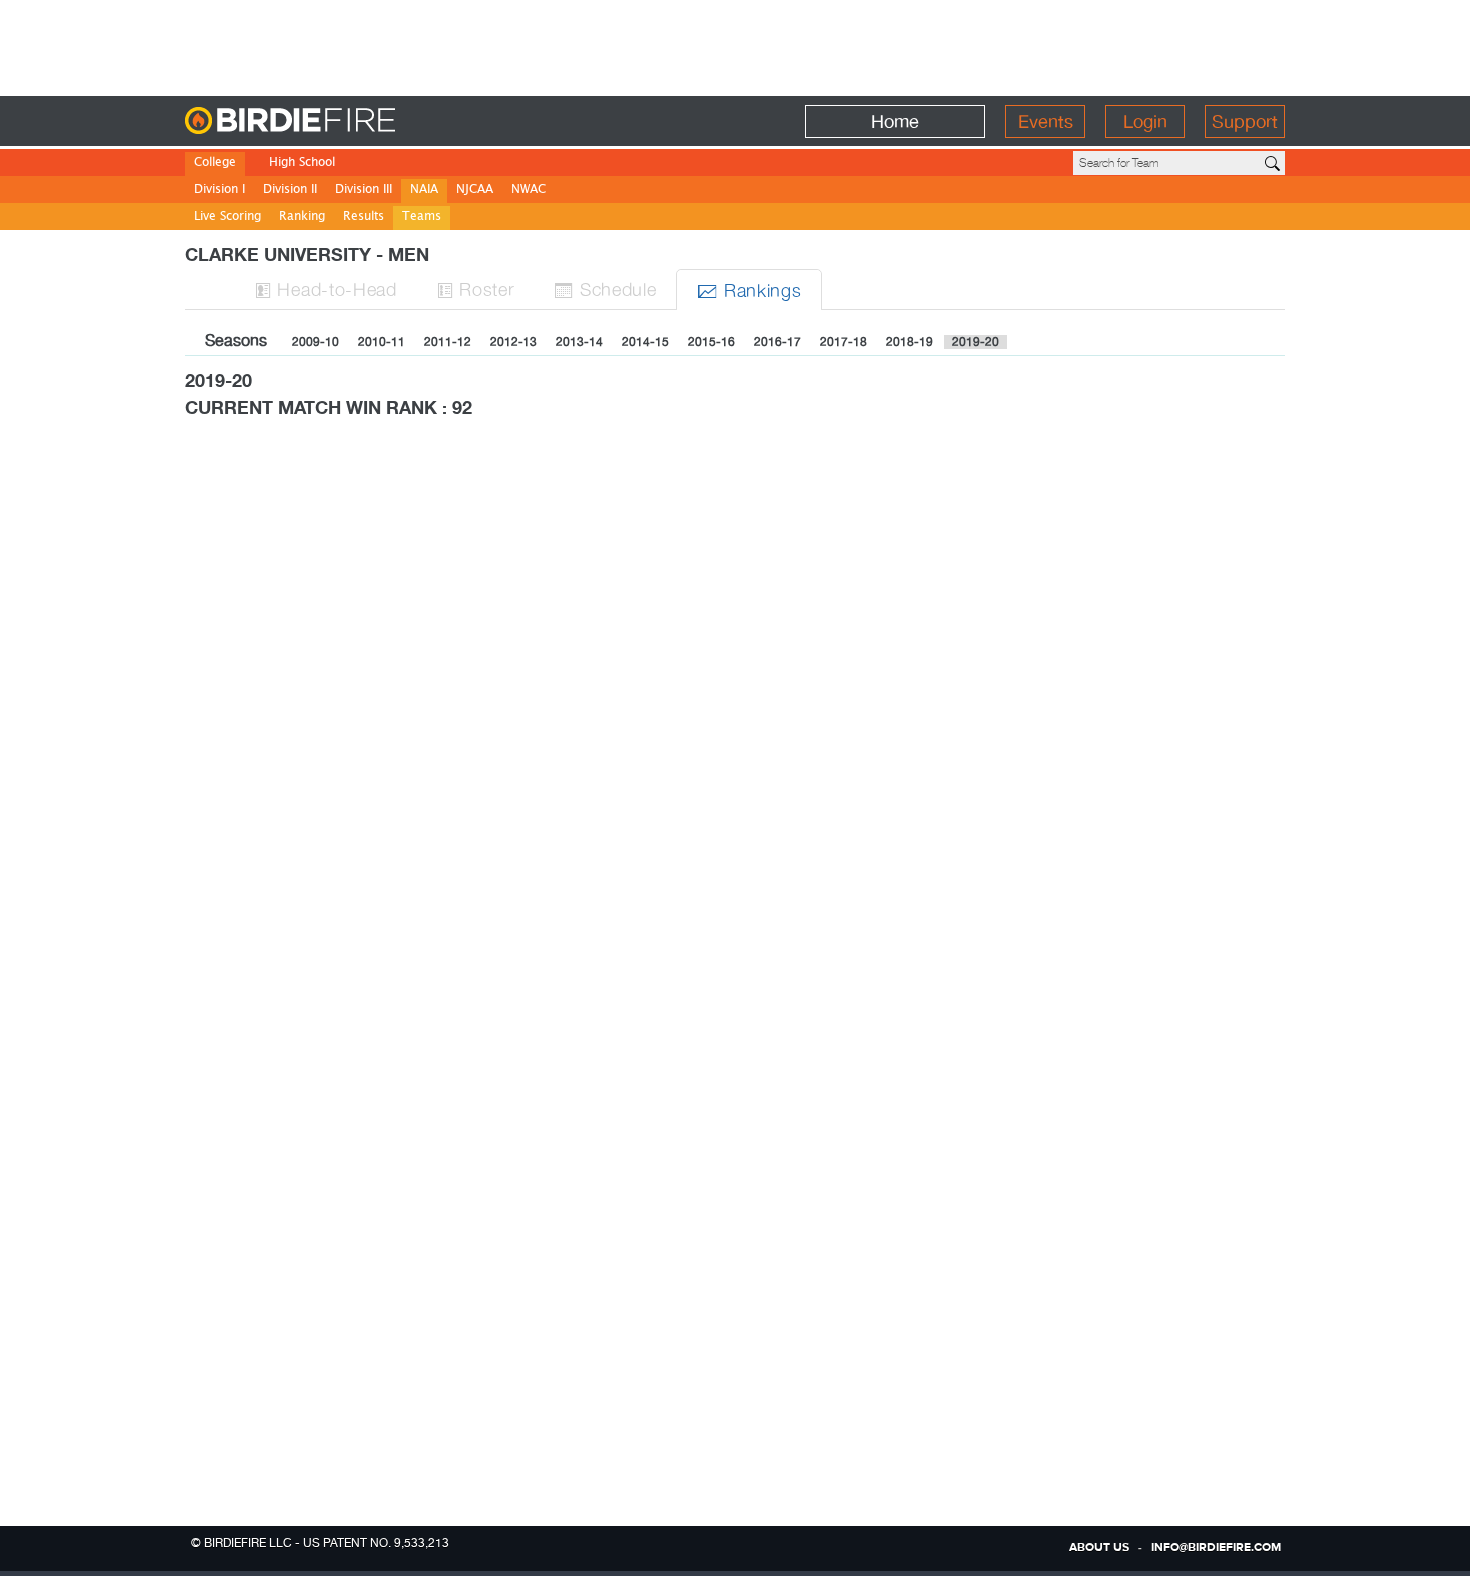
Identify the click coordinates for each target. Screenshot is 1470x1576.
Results (363, 217)
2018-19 (909, 342)
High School (302, 163)
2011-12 (447, 342)
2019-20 (975, 342)
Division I (219, 190)
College (215, 163)
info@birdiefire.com (1216, 1548)
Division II (290, 190)
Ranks (749, 289)
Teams (421, 217)
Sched (605, 288)
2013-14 (579, 342)
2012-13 (513, 342)
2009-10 (315, 342)
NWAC (528, 190)
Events (1045, 121)
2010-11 (381, 342)
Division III (363, 190)
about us (1099, 1548)
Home (895, 121)
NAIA (424, 190)
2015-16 (711, 342)
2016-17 (777, 342)
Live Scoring (227, 217)
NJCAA (474, 190)
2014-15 (645, 342)
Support (1245, 121)
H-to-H (326, 288)
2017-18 (843, 342)
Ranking (302, 217)
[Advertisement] (735, 45)
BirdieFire (330, 121)
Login (1145, 121)
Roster (476, 288)
